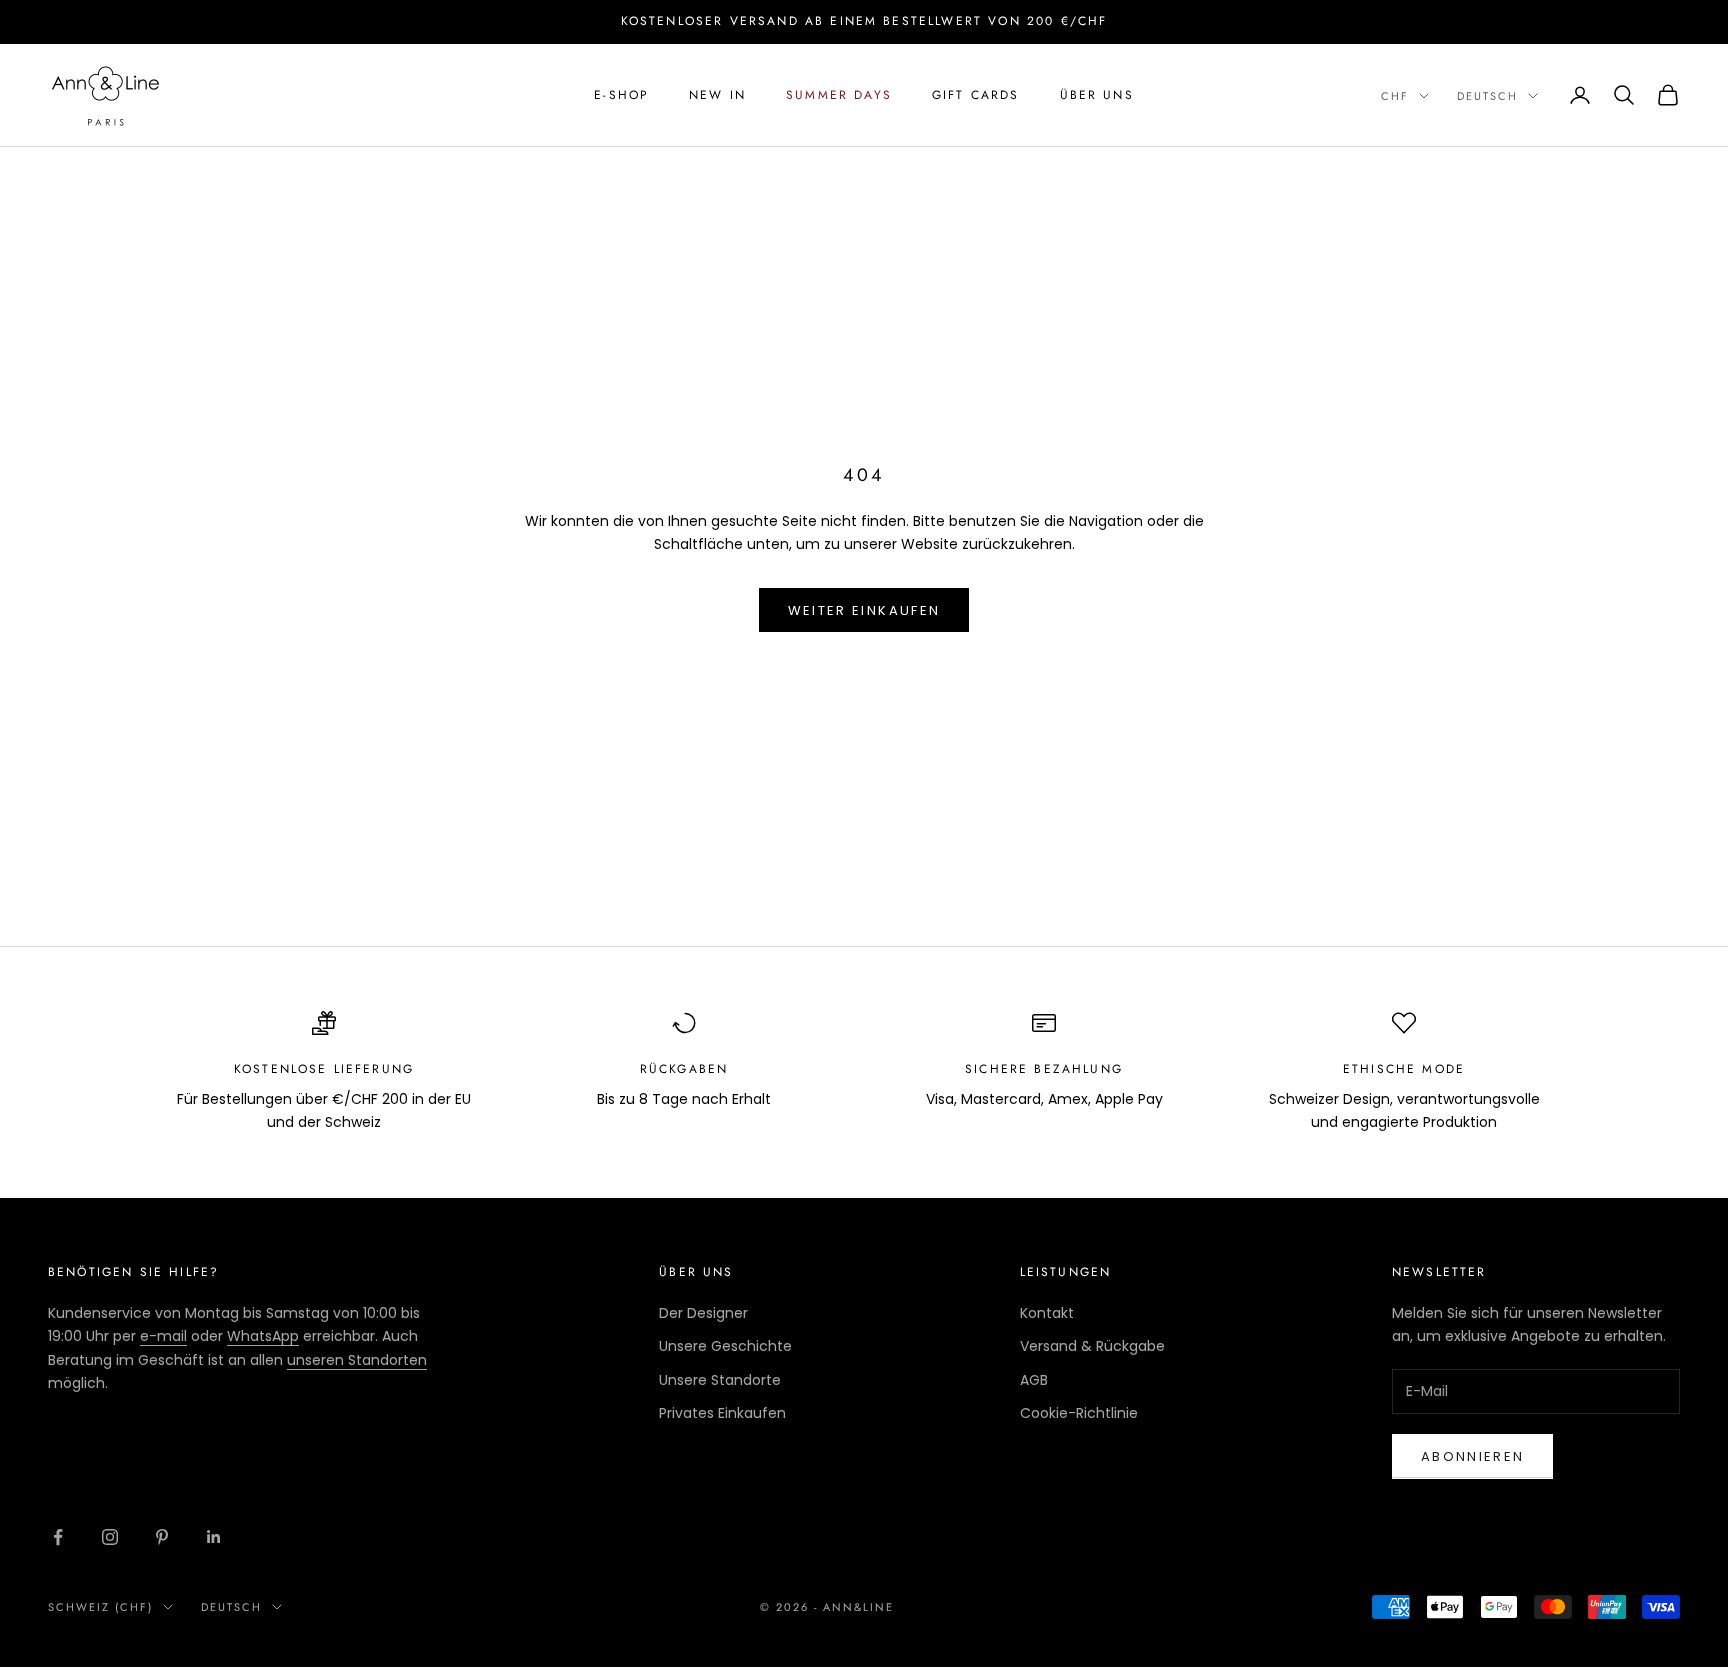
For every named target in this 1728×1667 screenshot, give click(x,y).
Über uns (1097, 95)
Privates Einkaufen (722, 1413)
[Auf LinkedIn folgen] (214, 1537)
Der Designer (703, 1313)
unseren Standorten (357, 1360)
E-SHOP (621, 95)
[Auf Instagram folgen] (110, 1537)
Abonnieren (1472, 1456)
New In (717, 95)
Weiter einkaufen (864, 610)
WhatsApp (263, 1336)
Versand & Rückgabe (1092, 1346)
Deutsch (1487, 96)
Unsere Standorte (720, 1380)
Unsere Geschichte (725, 1346)
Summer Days (839, 95)
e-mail (163, 1336)
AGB (1034, 1380)
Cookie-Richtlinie (1079, 1413)
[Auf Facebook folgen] (58, 1537)
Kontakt (1047, 1313)
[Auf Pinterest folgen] (162, 1537)
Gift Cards (976, 95)
